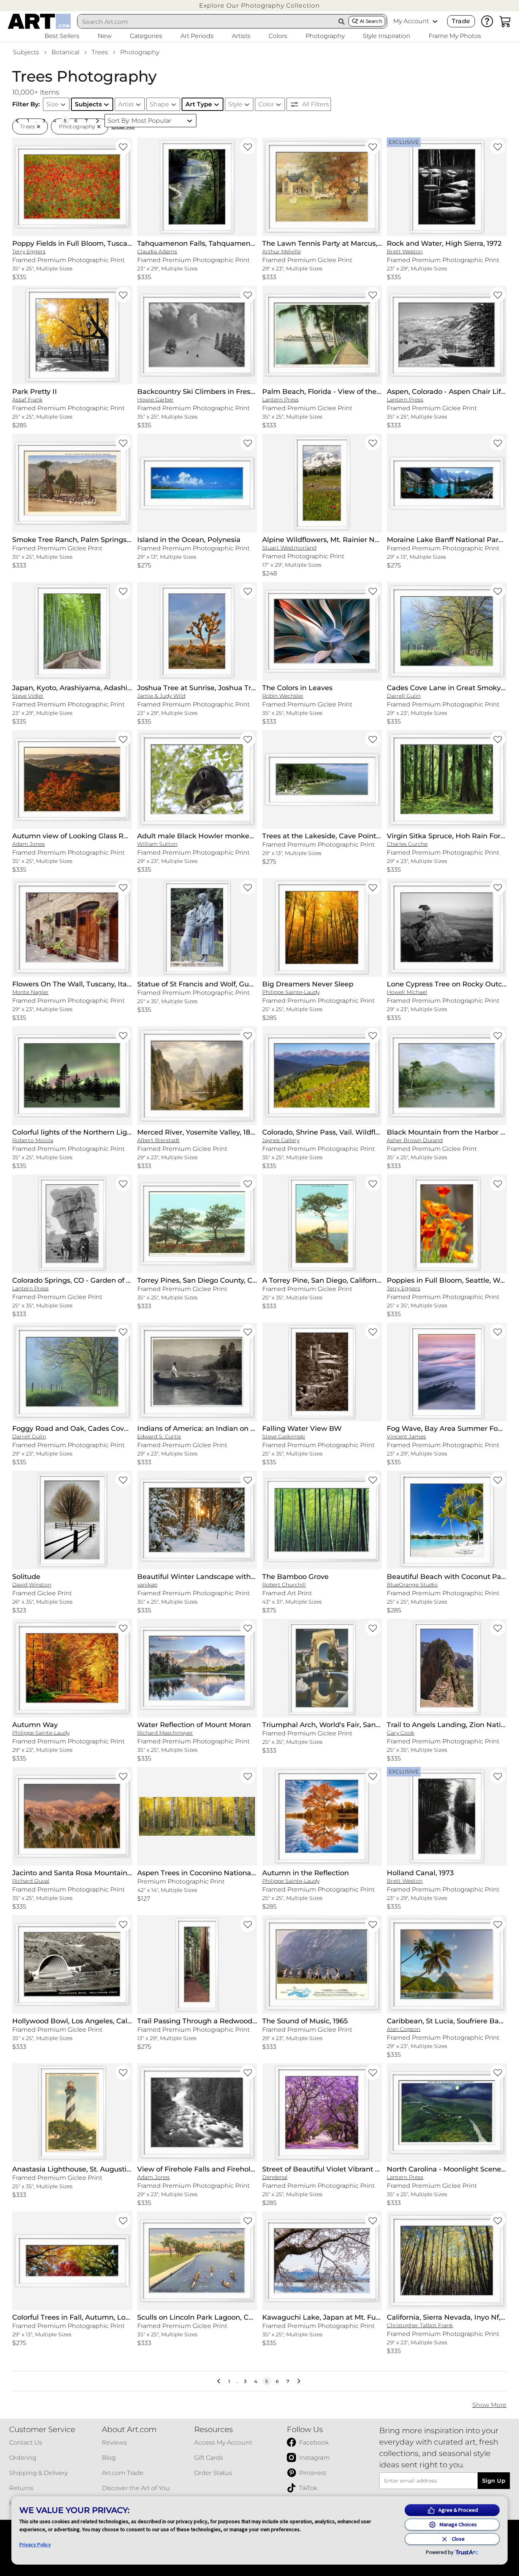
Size (52, 104)
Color (266, 104)
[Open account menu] (435, 21)
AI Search (371, 21)
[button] (259, 6)
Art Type (199, 104)
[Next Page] (97, 121)
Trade (461, 21)
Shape (159, 104)
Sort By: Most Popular (139, 121)
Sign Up (494, 2481)
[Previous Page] (17, 121)
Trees (100, 52)
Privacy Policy (35, 2544)
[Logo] (39, 21)
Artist (126, 104)
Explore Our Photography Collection (259, 6)
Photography (140, 52)
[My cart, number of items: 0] (505, 21)
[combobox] (206, 22)
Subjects (26, 52)
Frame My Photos (455, 36)
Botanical (65, 52)
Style (235, 104)
